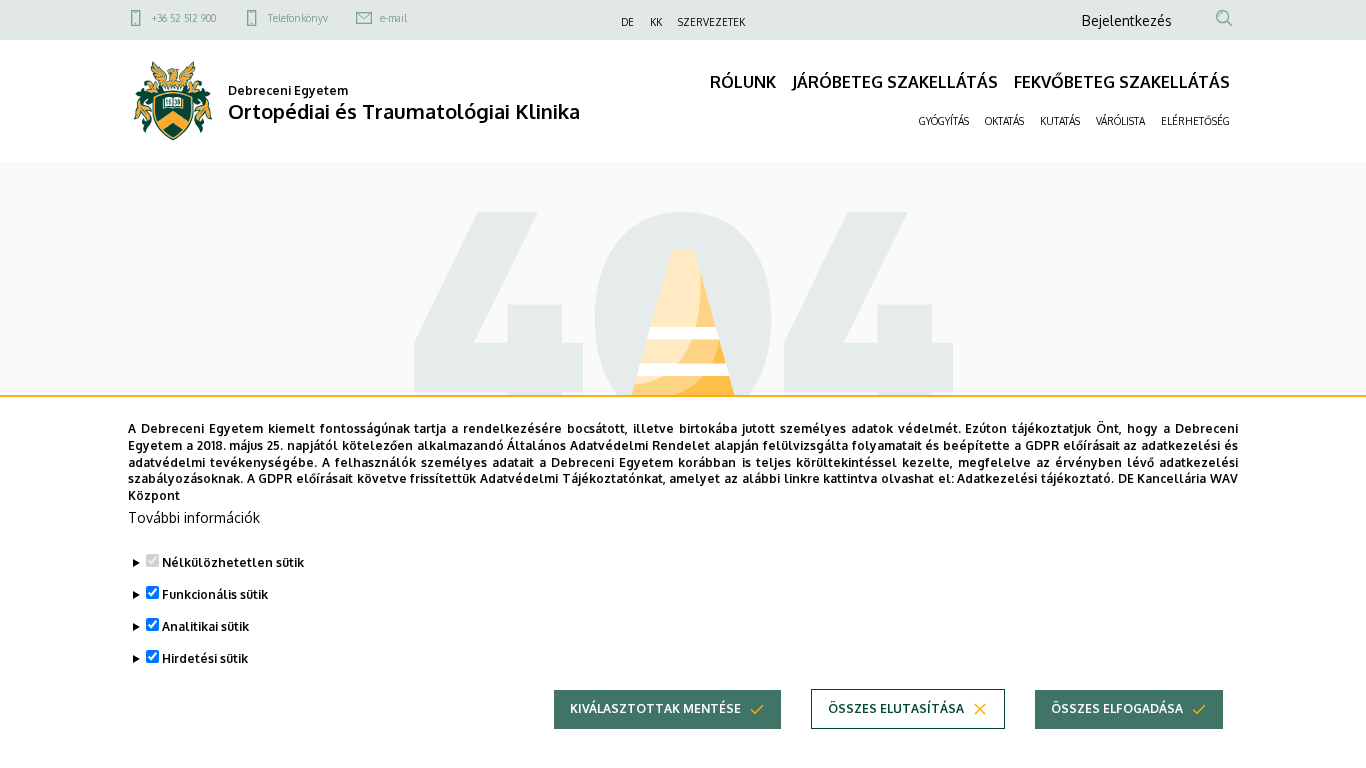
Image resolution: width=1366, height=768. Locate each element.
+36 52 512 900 (184, 18)
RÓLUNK (743, 82)
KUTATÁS (1060, 121)
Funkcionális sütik (215, 594)
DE (627, 22)
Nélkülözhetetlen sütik (233, 562)
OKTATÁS (1004, 121)
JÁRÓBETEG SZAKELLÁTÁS (895, 82)
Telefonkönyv (298, 18)
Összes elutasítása (896, 708)
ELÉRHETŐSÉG (1195, 121)
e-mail (393, 18)
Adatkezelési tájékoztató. (1035, 478)
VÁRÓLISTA (1120, 121)
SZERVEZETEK (711, 22)
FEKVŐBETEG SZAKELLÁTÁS (1122, 82)
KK (656, 22)
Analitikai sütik (205, 626)
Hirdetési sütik (205, 658)
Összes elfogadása (1117, 708)
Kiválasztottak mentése (655, 708)
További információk (194, 517)
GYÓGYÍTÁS (944, 121)
